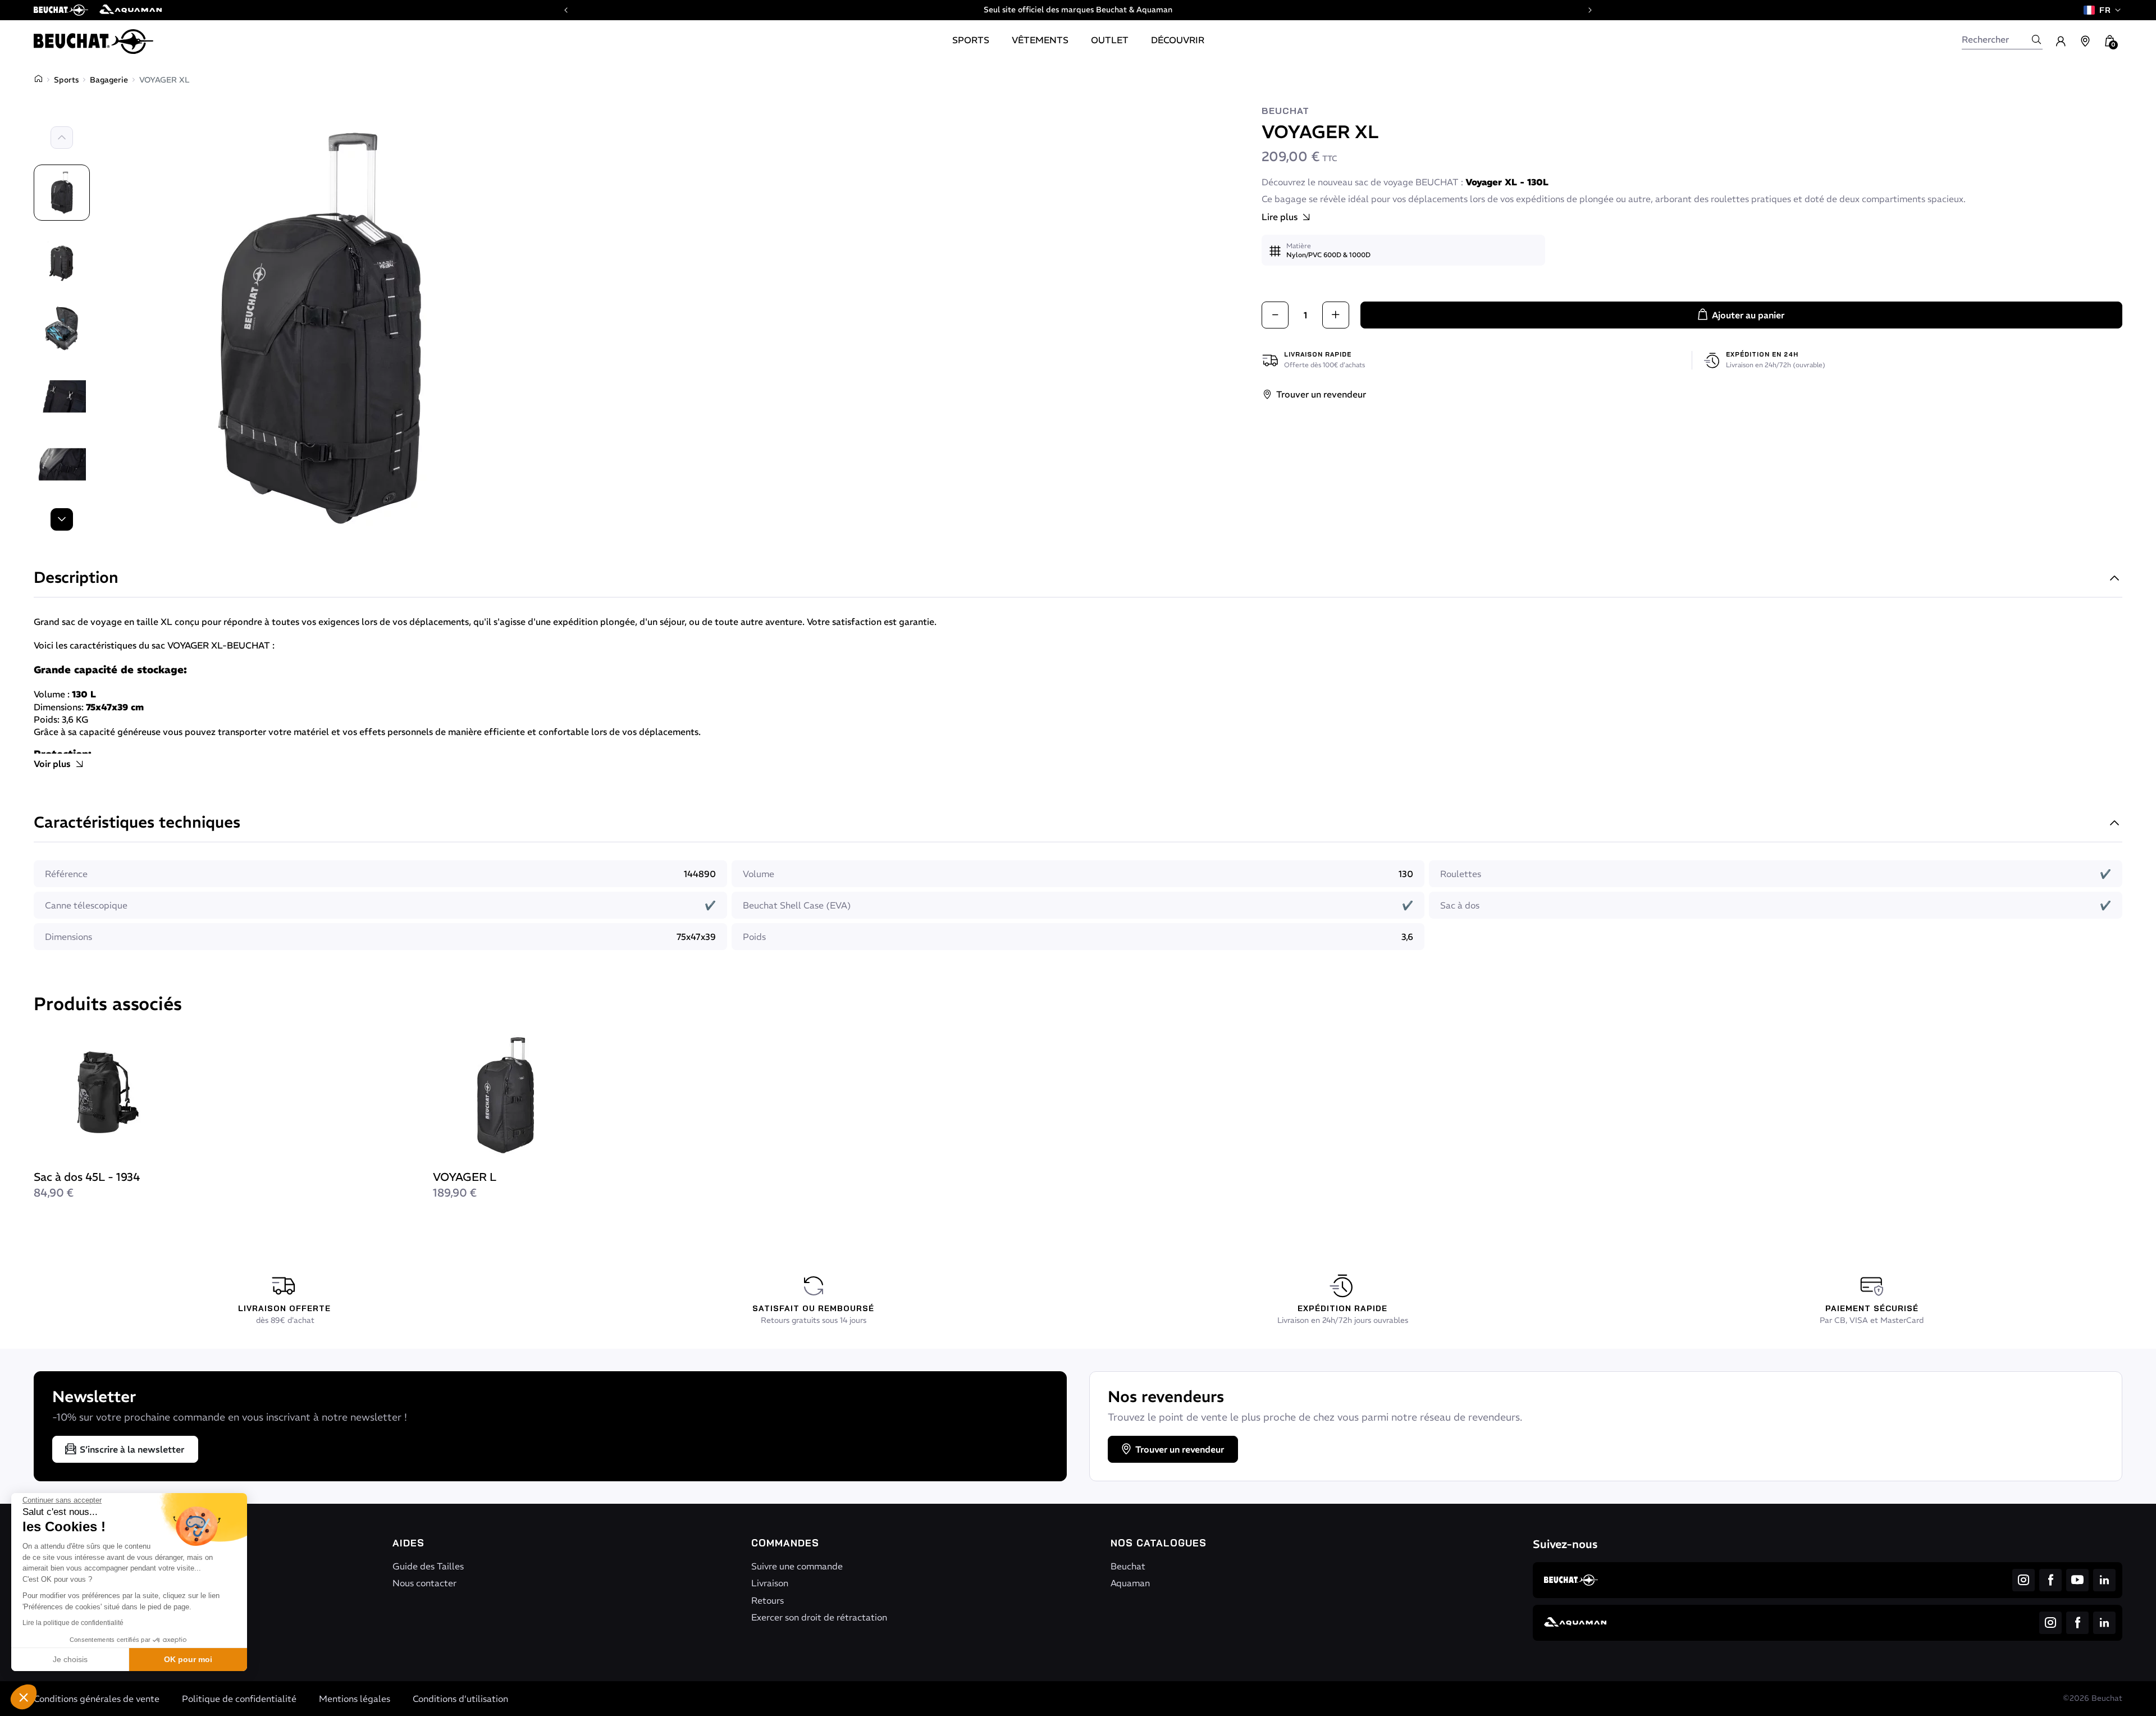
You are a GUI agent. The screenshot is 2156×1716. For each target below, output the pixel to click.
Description (76, 579)
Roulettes (1461, 874)
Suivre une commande (797, 1566)
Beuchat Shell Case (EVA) (797, 905)
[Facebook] (2050, 1580)
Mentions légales (355, 1699)
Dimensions (68, 937)
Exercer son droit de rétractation (819, 1617)
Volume (759, 874)
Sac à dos (1460, 905)
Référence (66, 874)
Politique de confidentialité (239, 1699)
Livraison (770, 1583)
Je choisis (70, 1659)
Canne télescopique (86, 905)
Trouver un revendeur (1321, 394)
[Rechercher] (2036, 39)
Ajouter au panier (1748, 315)
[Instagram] (2023, 1580)
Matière (1299, 246)
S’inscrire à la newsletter (132, 1449)
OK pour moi (188, 1659)
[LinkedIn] (2104, 1580)
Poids (754, 937)
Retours (768, 1600)
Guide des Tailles (428, 1566)
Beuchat (1285, 111)
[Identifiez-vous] (2061, 42)
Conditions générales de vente (97, 1699)
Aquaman (1130, 1583)
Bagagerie (109, 80)
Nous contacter (424, 1583)
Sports (66, 80)
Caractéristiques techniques (137, 823)
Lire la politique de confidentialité (73, 1623)
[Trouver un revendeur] (2085, 42)
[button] (24, 1697)
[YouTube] (2077, 1580)
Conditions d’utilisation (460, 1699)
